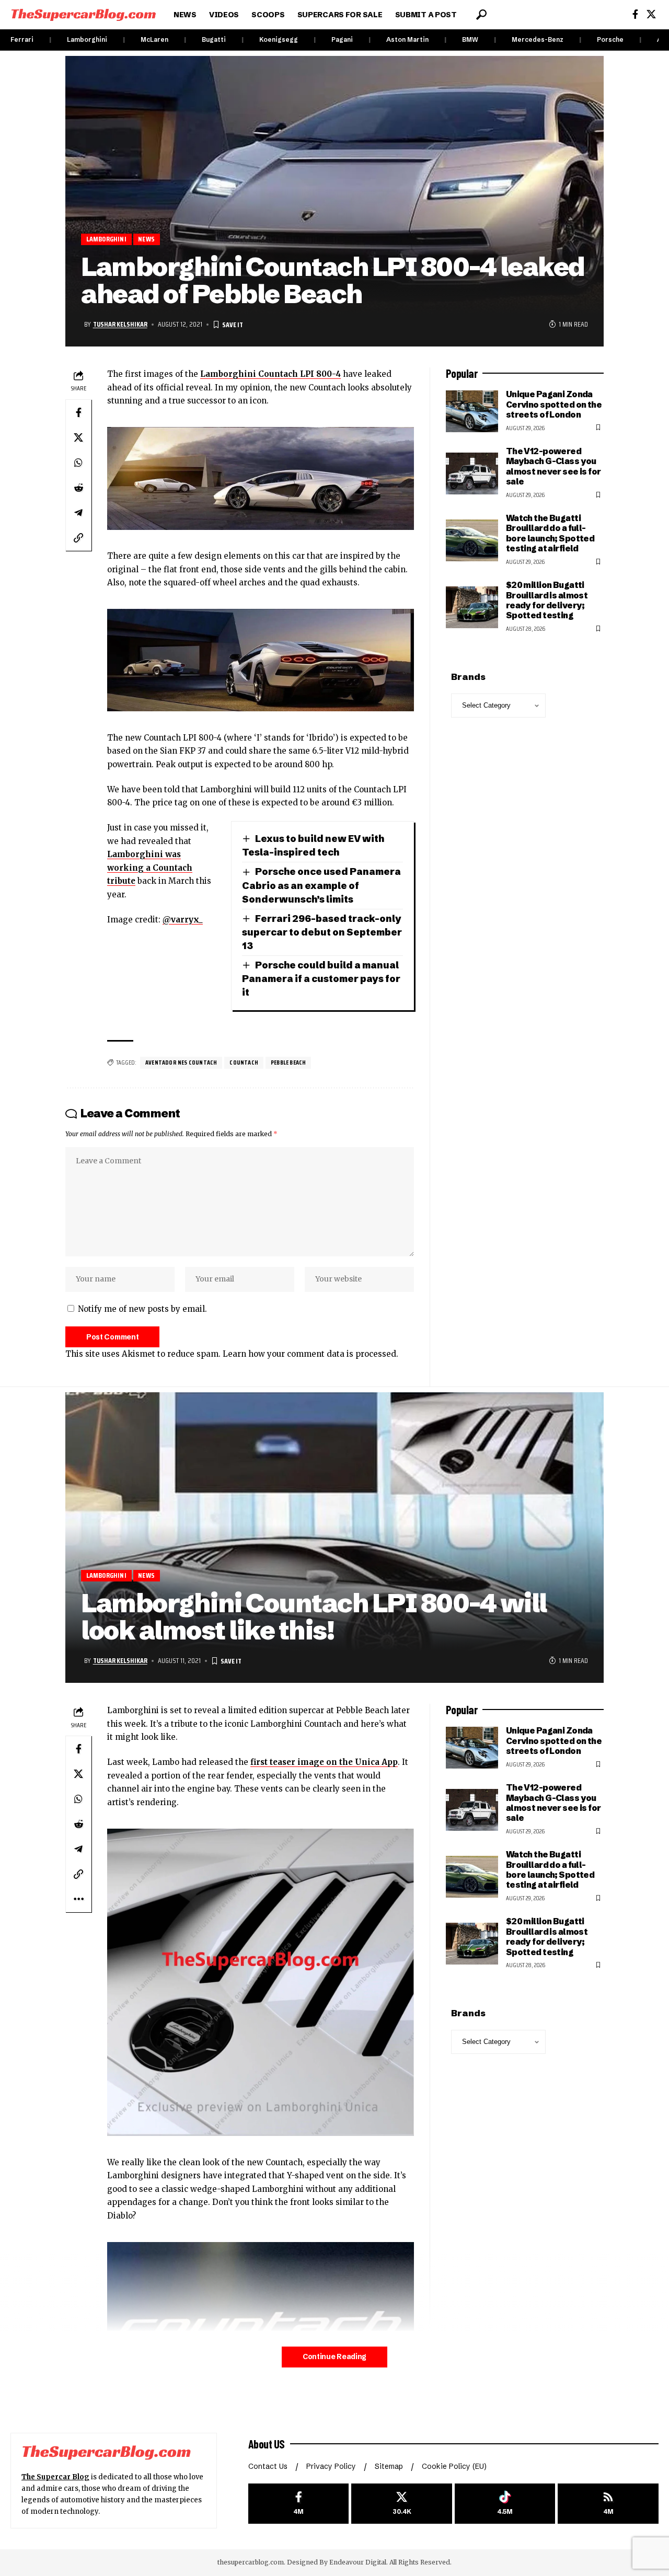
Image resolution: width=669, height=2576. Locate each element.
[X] (651, 14)
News (146, 239)
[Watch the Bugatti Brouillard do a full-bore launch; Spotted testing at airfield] (472, 540)
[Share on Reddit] (78, 488)
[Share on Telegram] (78, 513)
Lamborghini (87, 39)
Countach (244, 1062)
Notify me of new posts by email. (142, 1309)
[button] (481, 15)
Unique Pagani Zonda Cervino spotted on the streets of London (554, 404)
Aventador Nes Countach (181, 1062)
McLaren (154, 39)
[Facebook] (635, 14)
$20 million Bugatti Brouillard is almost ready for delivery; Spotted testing (547, 600)
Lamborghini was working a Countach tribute (150, 868)
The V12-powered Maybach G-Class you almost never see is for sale (553, 466)
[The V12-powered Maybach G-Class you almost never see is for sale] (472, 473)
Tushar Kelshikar (120, 324)
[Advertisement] (525, 2221)
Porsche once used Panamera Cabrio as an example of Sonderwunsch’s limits (321, 885)
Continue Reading (334, 2357)
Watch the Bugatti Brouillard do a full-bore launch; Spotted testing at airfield (550, 533)
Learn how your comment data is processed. (310, 1354)
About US (267, 2444)
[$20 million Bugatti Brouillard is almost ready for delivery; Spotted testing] (472, 607)
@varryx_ (183, 920)
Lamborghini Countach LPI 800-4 (270, 374)
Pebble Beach (288, 1062)
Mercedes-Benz (538, 39)
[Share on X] (78, 437)
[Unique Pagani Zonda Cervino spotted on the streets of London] (472, 411)
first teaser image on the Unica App (324, 1762)
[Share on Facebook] (78, 412)
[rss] (608, 2504)
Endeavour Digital (358, 2562)
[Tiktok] (505, 2504)
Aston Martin (407, 39)
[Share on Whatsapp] (78, 463)
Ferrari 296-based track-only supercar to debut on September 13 (322, 932)
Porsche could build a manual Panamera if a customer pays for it (321, 979)
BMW (470, 39)
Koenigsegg (279, 39)
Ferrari (22, 39)
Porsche (610, 39)
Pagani (342, 39)
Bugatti (214, 39)
